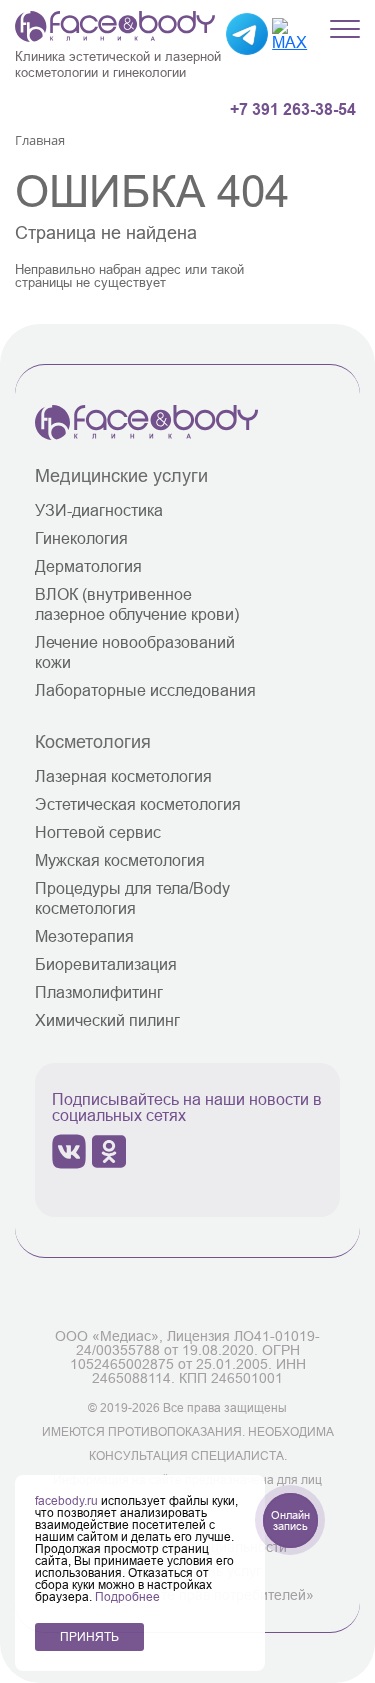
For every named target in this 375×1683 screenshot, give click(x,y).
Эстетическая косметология (138, 804)
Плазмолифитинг (99, 992)
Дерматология (88, 566)
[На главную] (146, 434)
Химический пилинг (107, 1020)
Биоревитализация (106, 964)
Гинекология (81, 538)
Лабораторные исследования (145, 690)
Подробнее (127, 1596)
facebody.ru (68, 1500)
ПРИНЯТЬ (89, 1636)
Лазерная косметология (123, 776)
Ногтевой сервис (98, 832)
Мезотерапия (84, 936)
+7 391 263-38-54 (293, 110)
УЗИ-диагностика (99, 510)
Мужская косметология (120, 860)
